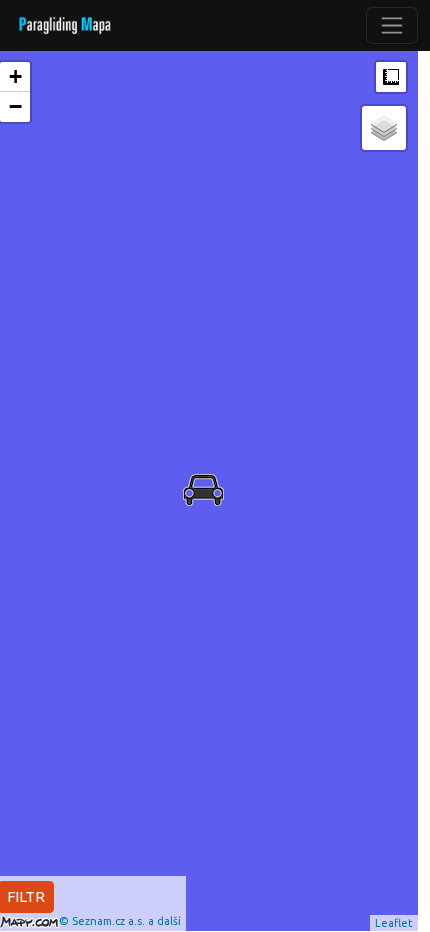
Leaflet (394, 923)
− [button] (15, 106)
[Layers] (384, 128)
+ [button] (15, 76)
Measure (391, 77)
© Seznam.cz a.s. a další (120, 921)
